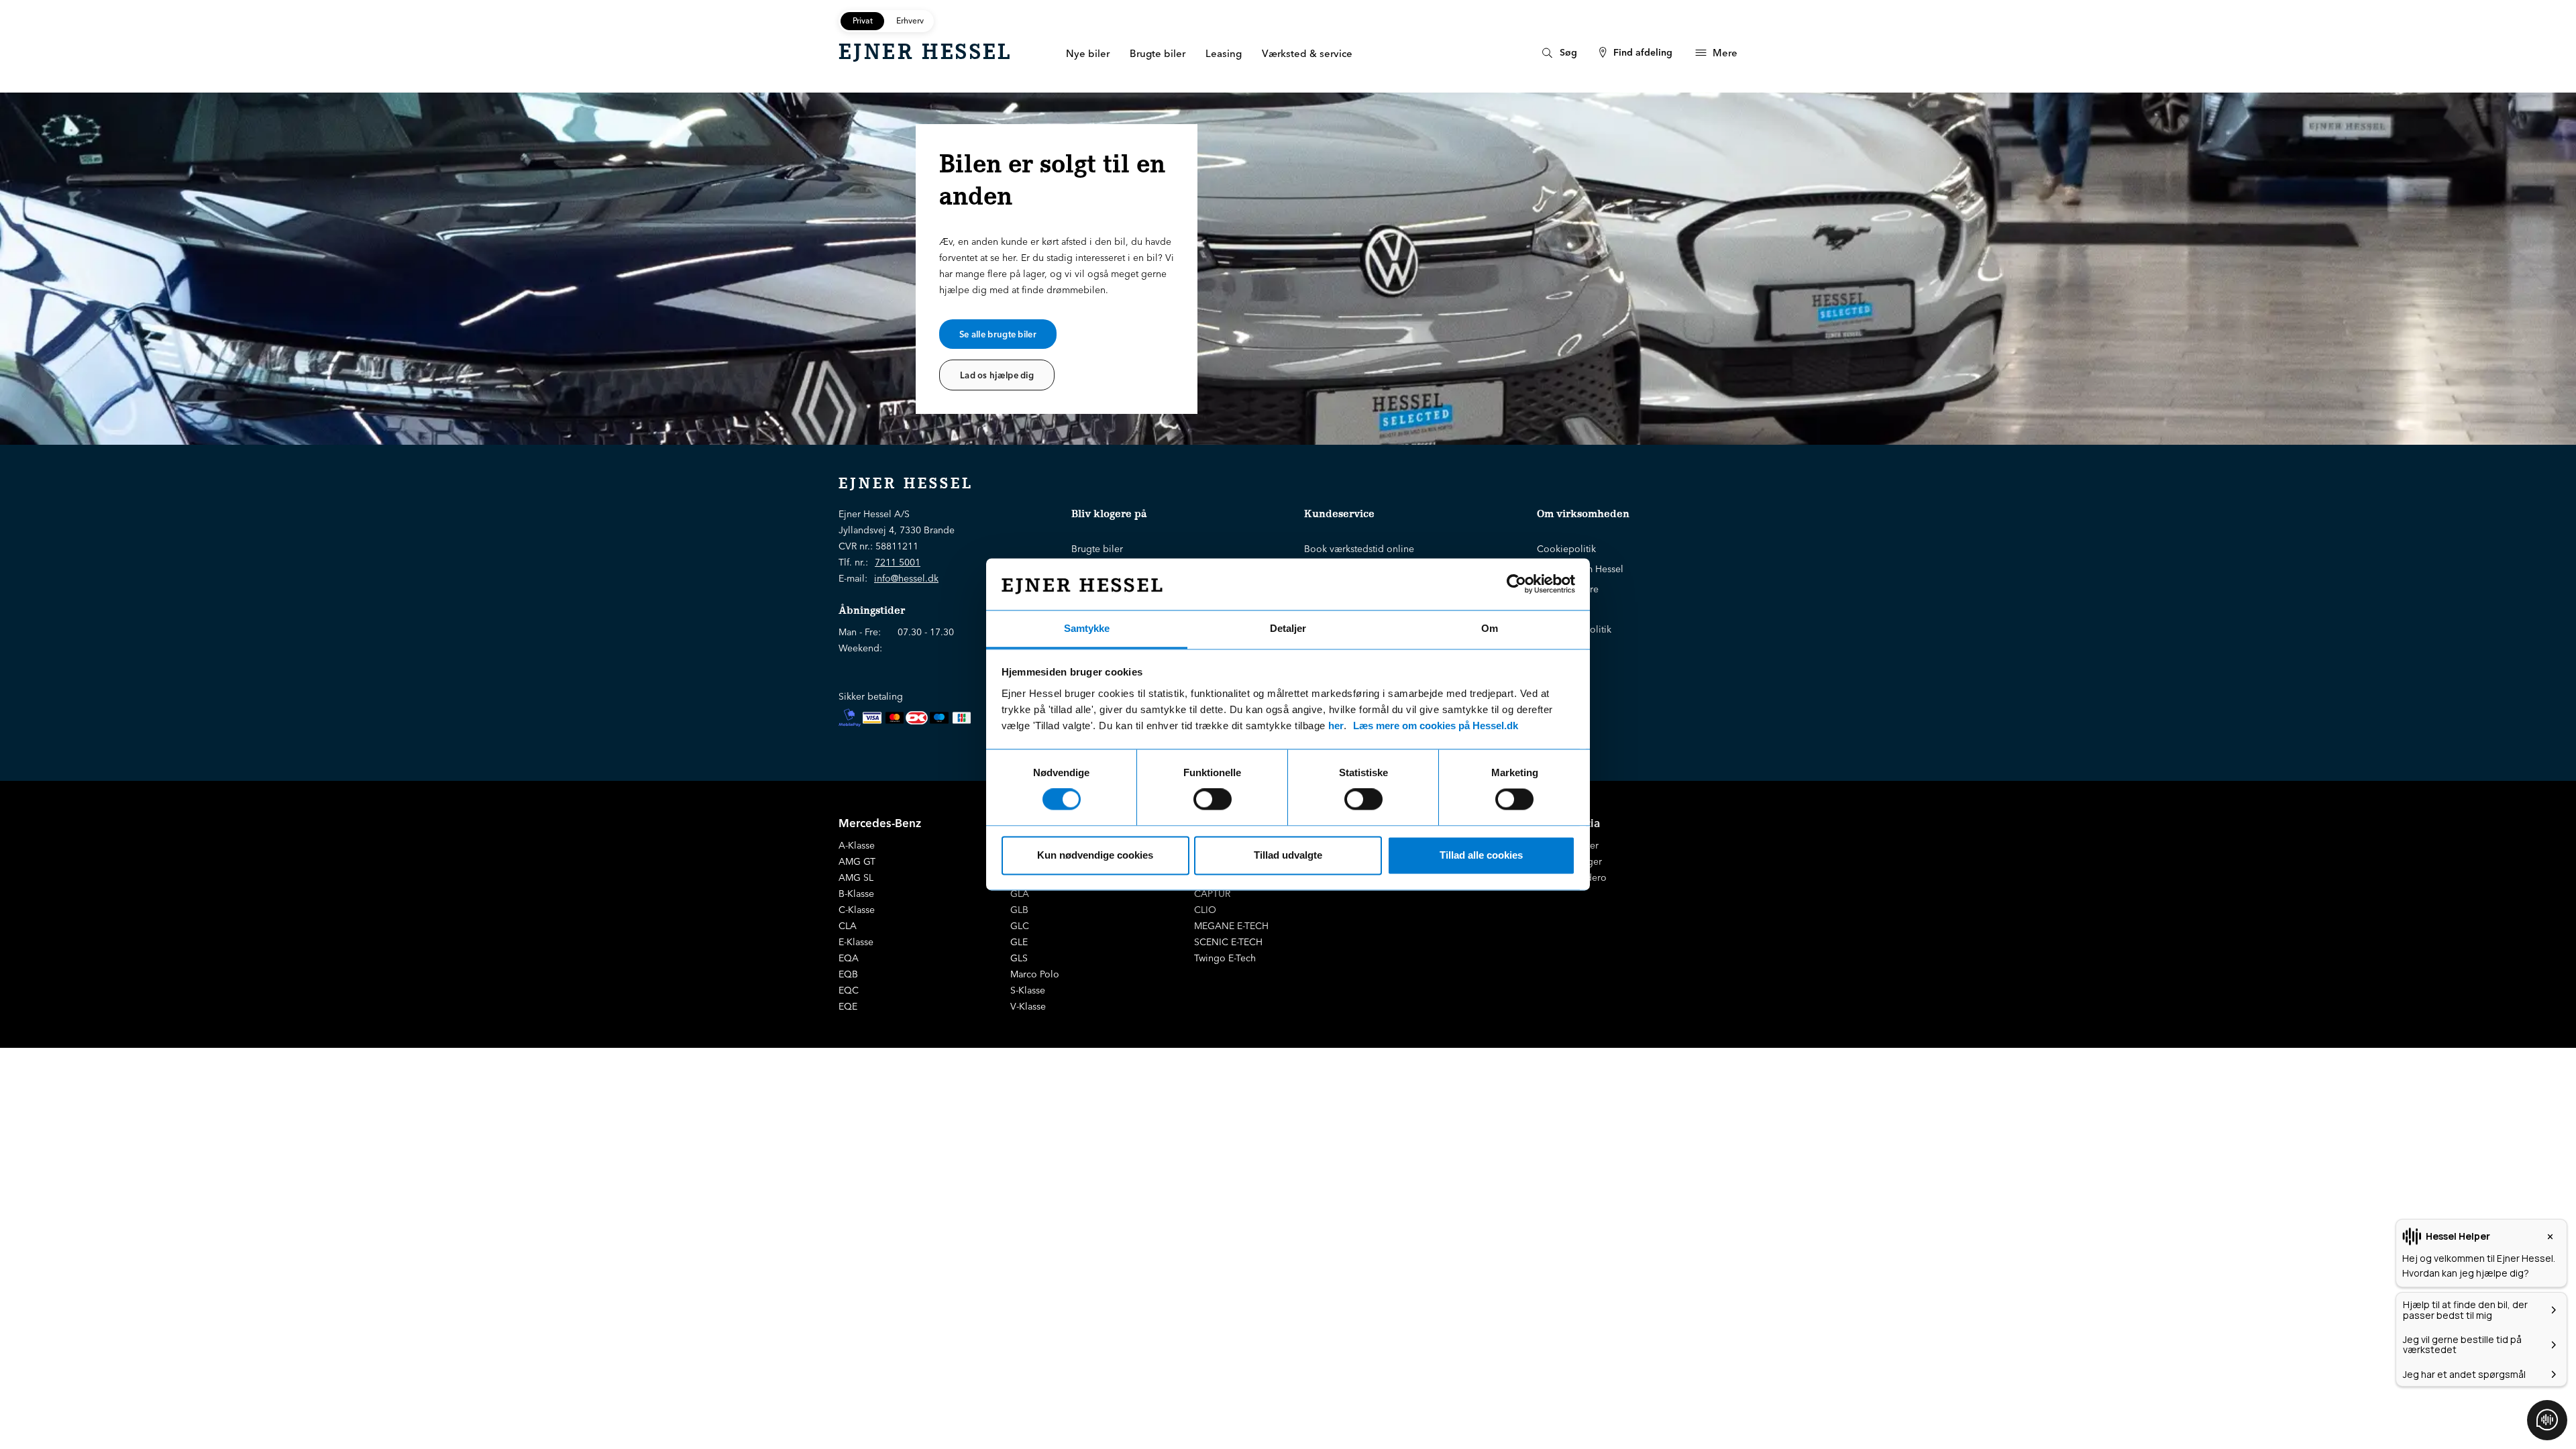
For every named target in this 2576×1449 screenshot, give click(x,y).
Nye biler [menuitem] (1088, 53)
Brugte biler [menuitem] (1158, 53)
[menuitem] (1558, 53)
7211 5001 (898, 562)
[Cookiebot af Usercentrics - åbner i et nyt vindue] (1516, 584)
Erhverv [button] (910, 20)
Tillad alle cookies (1481, 855)
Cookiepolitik (1566, 549)
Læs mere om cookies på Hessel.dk (1436, 726)
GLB (1019, 910)
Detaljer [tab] (1288, 628)
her (1336, 726)
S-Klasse (1028, 990)
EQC (849, 990)
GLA (1020, 894)
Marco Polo (1035, 974)
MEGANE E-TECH (1231, 926)
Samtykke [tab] (1087, 628)
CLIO (1205, 910)
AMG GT (857, 861)
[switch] (1213, 800)
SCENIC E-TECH (1228, 942)
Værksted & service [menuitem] (1307, 53)
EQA (849, 958)
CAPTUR (1212, 894)
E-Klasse (856, 942)
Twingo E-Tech (1225, 958)
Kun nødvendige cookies (1095, 855)
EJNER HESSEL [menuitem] (925, 52)
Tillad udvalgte (1288, 855)
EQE (848, 1006)
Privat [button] (863, 20)
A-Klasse (857, 845)
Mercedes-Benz (880, 823)
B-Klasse (856, 894)
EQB (848, 974)
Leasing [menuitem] (1224, 53)
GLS (1019, 958)
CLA (848, 926)
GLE (1019, 942)
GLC (1020, 926)
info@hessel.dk (906, 578)
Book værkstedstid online (1359, 549)
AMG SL (856, 877)
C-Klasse (857, 910)
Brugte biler (1097, 549)
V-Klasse (1028, 1006)
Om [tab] (1490, 628)
